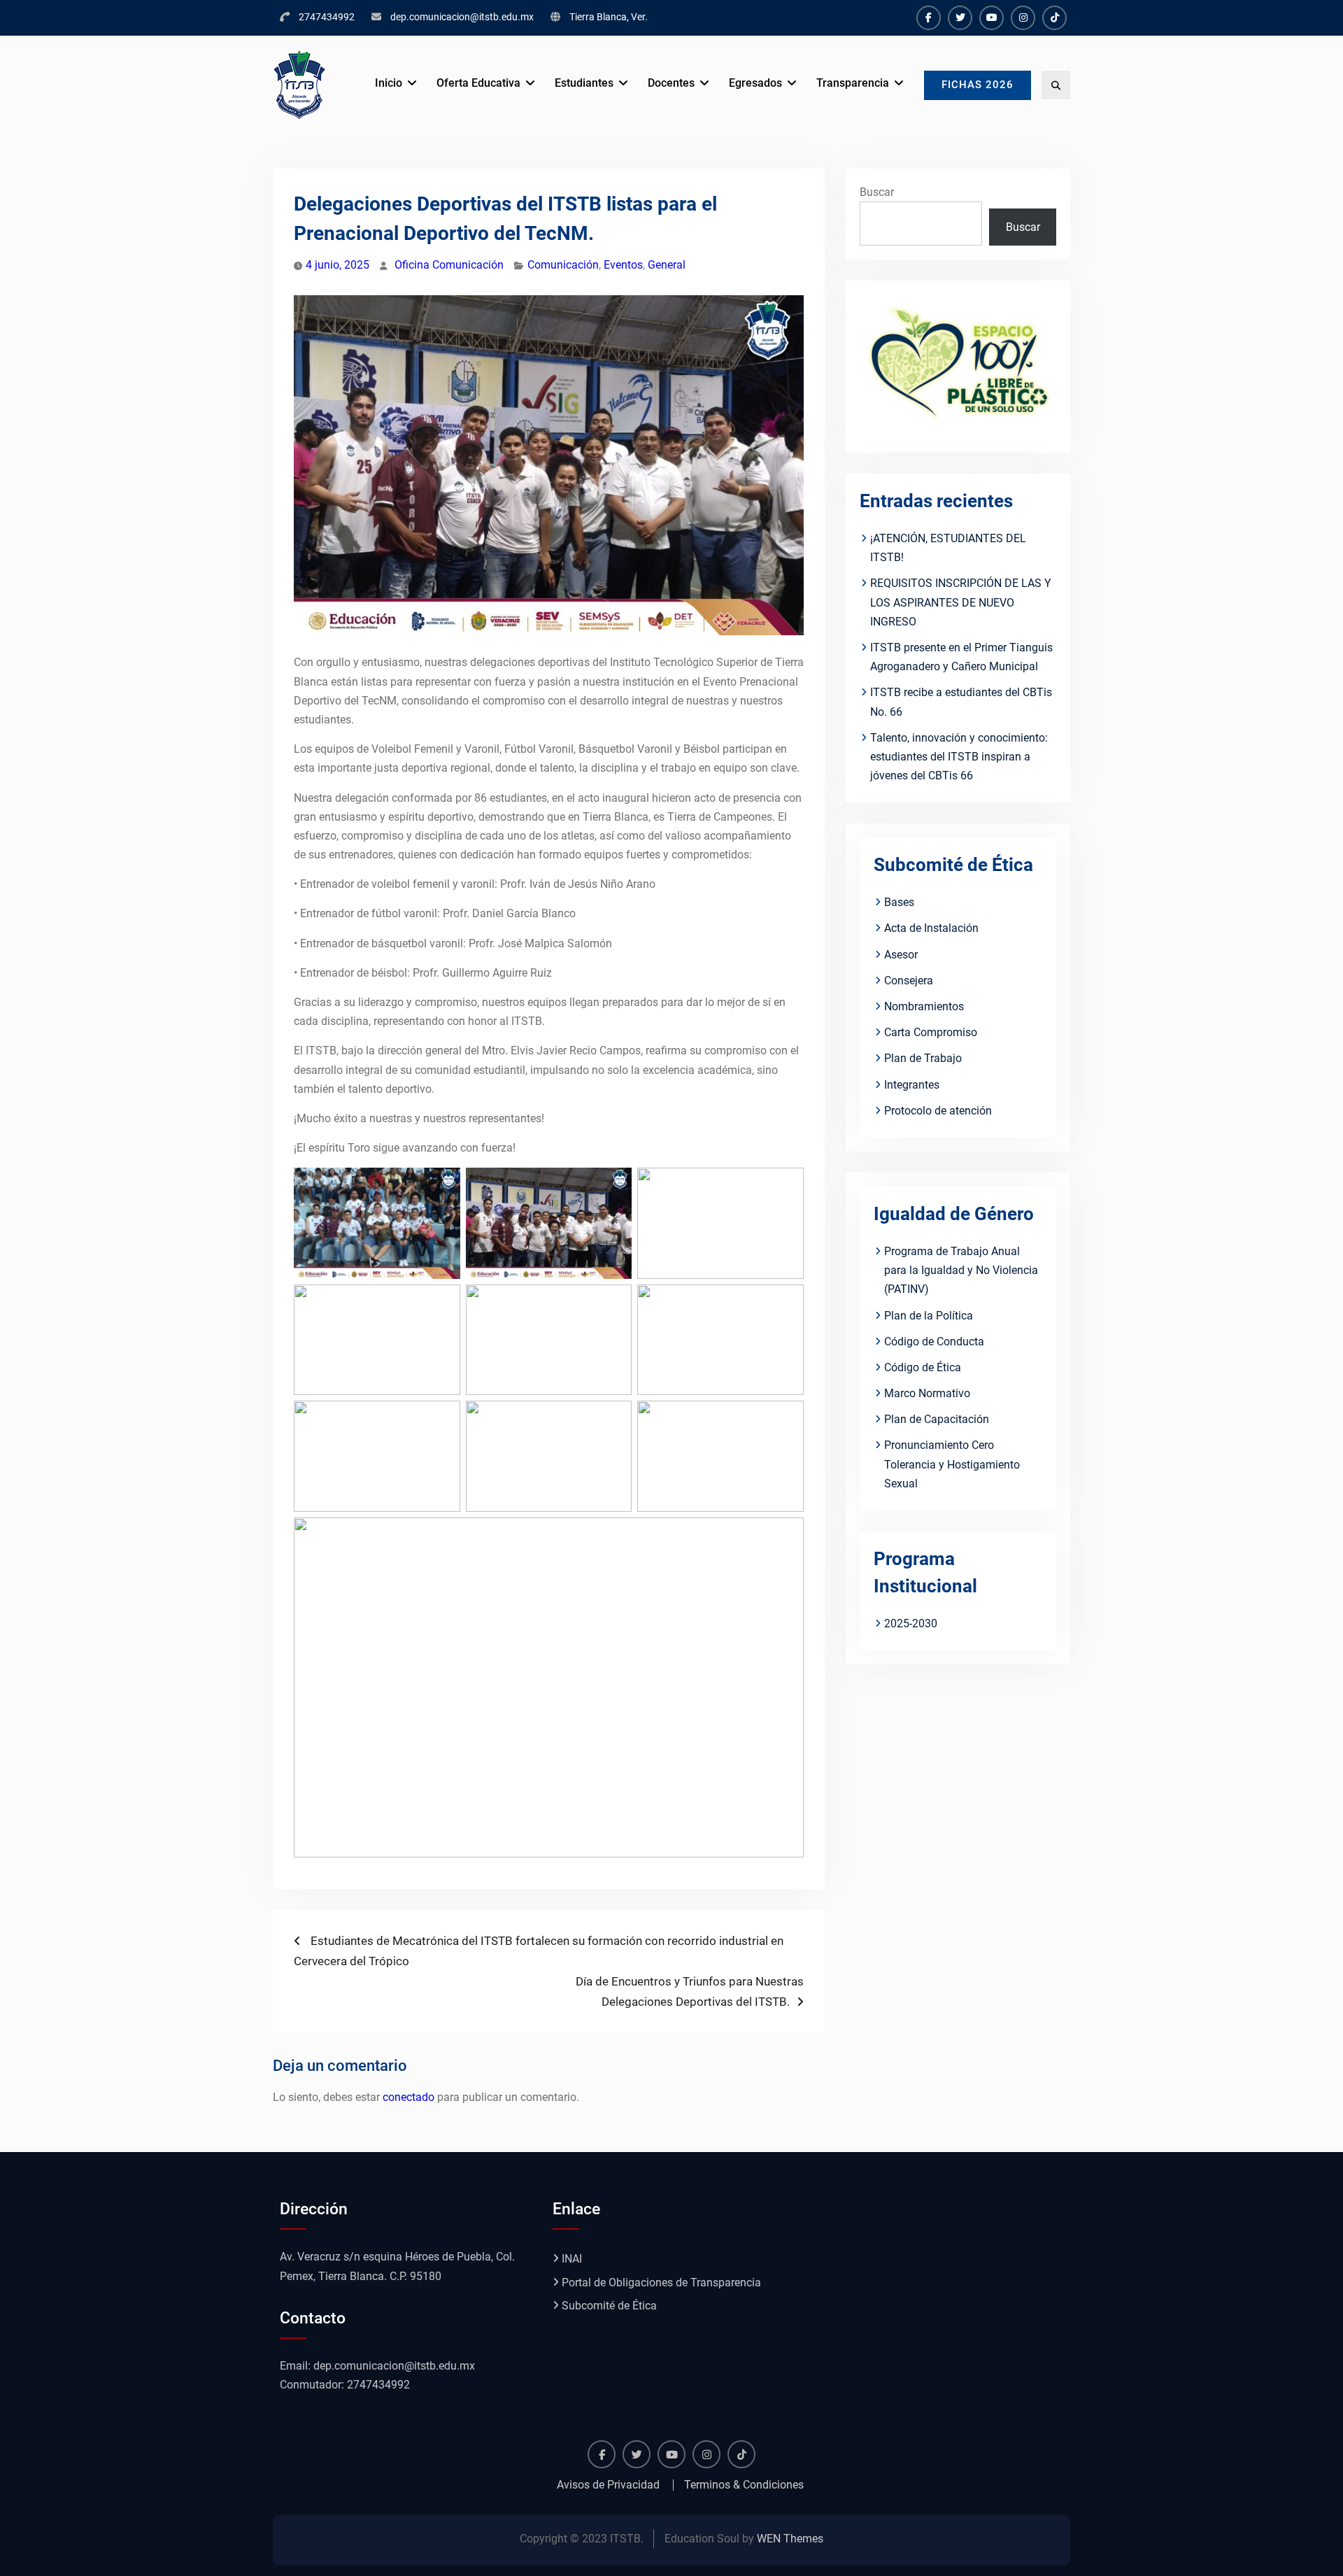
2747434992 (327, 17)
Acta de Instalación (931, 928)
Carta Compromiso (931, 1032)
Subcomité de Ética (609, 2306)
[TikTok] (1054, 18)
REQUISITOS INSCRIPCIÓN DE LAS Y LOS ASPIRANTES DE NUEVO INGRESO (961, 602)
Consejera (909, 981)
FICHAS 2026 (978, 85)
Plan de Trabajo (923, 1058)
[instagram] (1023, 18)
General (667, 265)
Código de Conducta (934, 1342)
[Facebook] (929, 18)
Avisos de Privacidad (608, 2485)
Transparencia (853, 83)
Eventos (623, 265)
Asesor (901, 955)
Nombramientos (924, 1006)
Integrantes (912, 1085)
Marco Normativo (927, 1393)
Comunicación (563, 265)
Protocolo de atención (938, 1111)
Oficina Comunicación (449, 265)
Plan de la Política (929, 1316)
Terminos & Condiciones (744, 2485)
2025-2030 (911, 1623)
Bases (899, 902)
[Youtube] (992, 18)
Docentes (671, 83)
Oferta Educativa (478, 83)
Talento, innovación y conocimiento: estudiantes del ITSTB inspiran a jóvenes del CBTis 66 (959, 757)
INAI (572, 2259)
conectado (408, 2097)
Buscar (877, 192)
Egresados (755, 83)
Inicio (389, 83)
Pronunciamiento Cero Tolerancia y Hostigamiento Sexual (952, 1464)
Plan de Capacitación (937, 1419)
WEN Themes (790, 2539)
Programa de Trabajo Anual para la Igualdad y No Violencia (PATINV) (961, 1270)
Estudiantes (584, 83)
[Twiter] (960, 18)
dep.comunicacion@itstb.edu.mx (462, 17)
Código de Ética (923, 1367)
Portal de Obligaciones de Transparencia (661, 2283)
